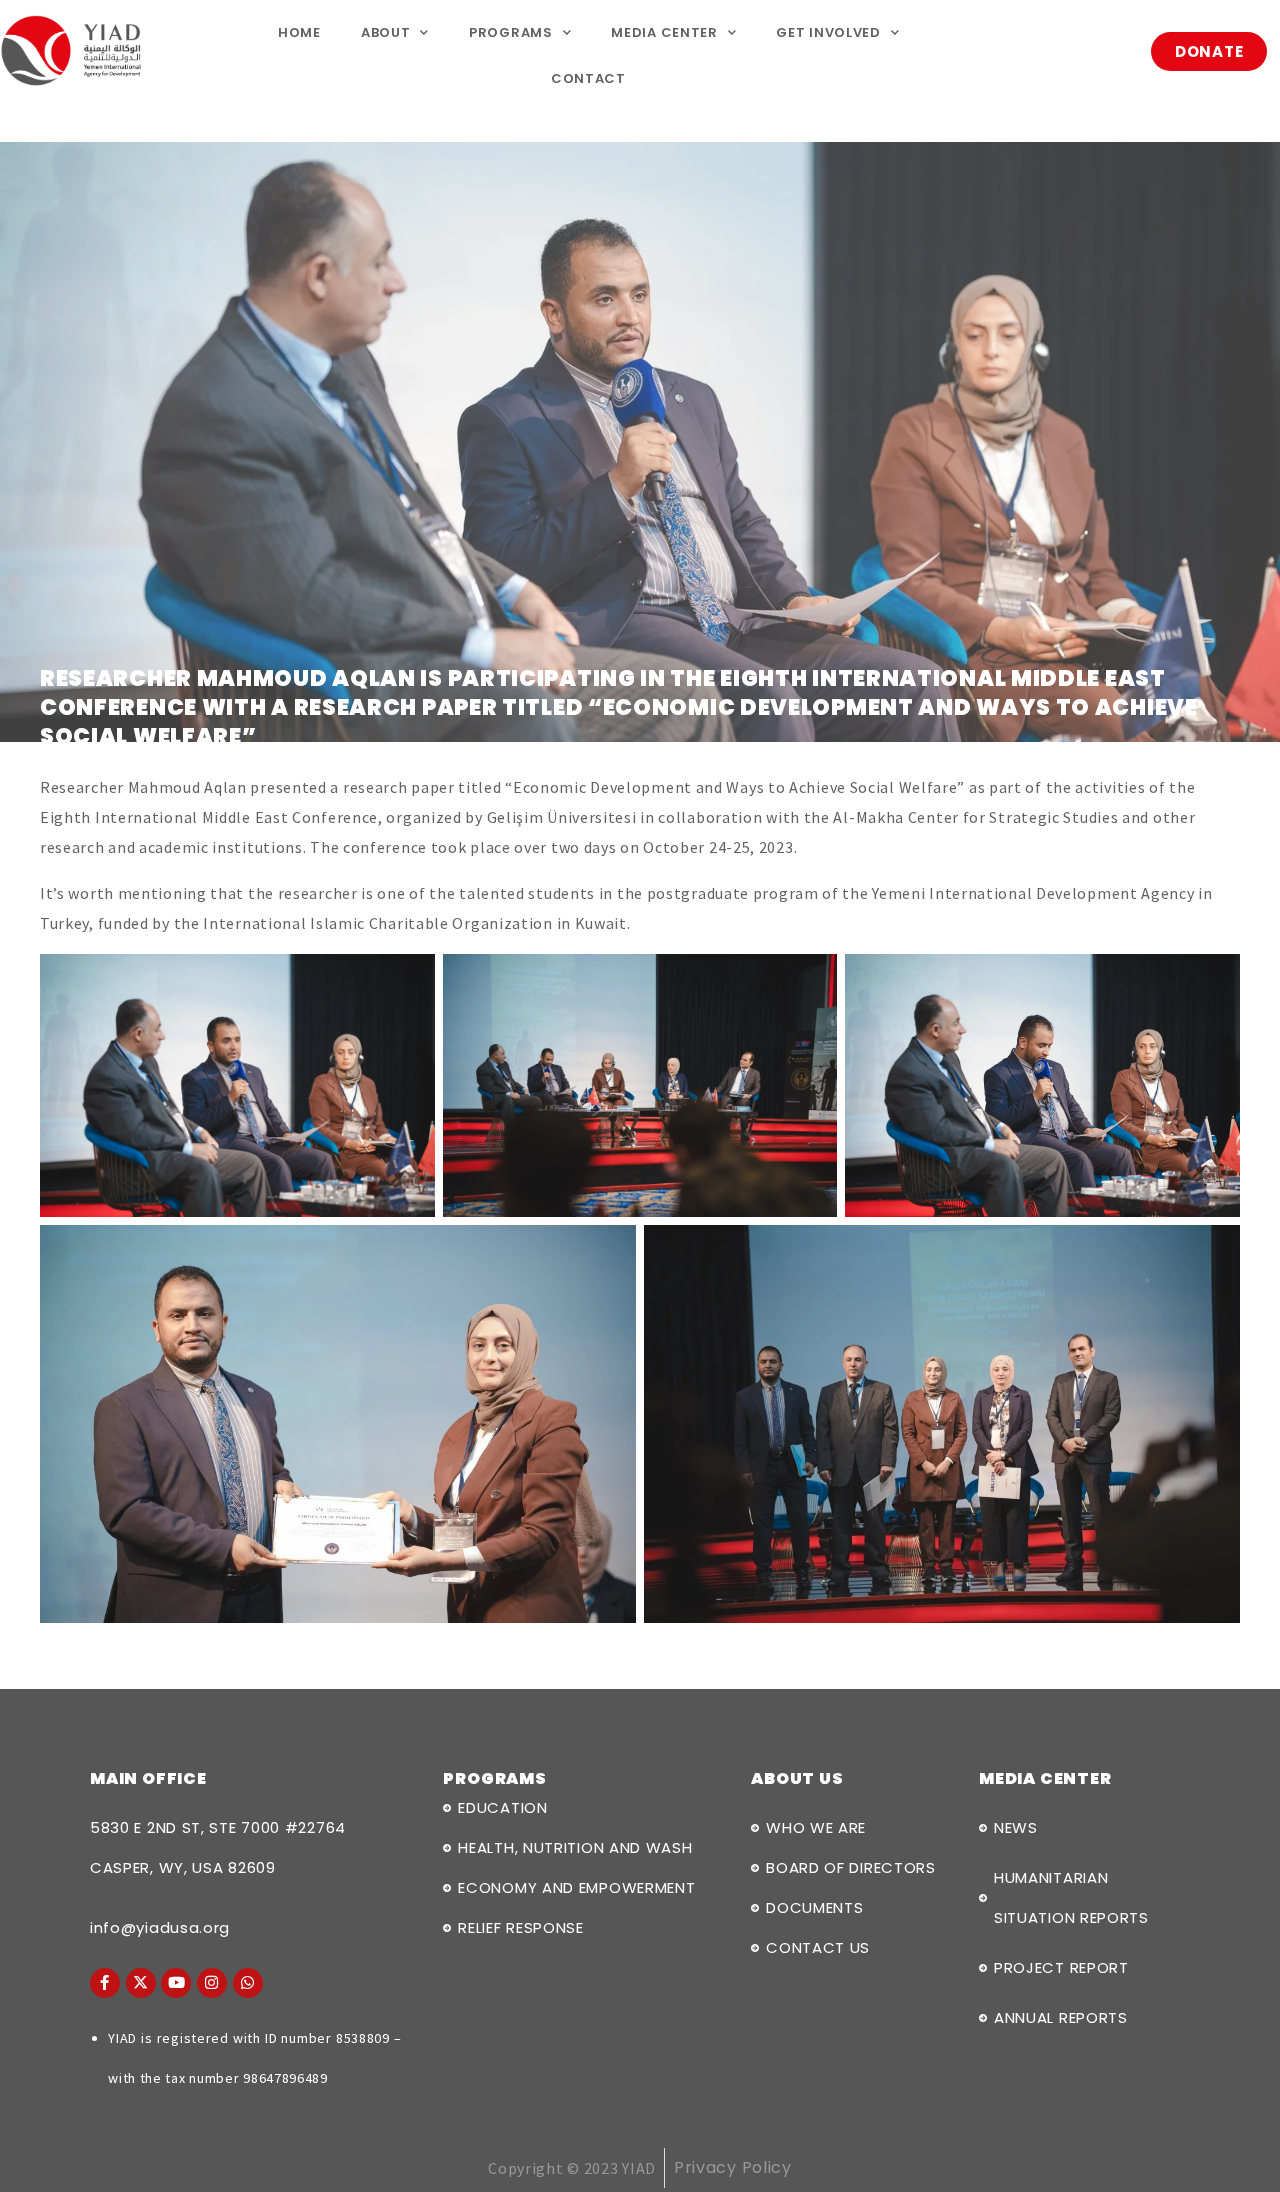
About (386, 32)
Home (299, 32)
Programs (511, 32)
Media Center (664, 32)
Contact (588, 78)
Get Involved (828, 32)
